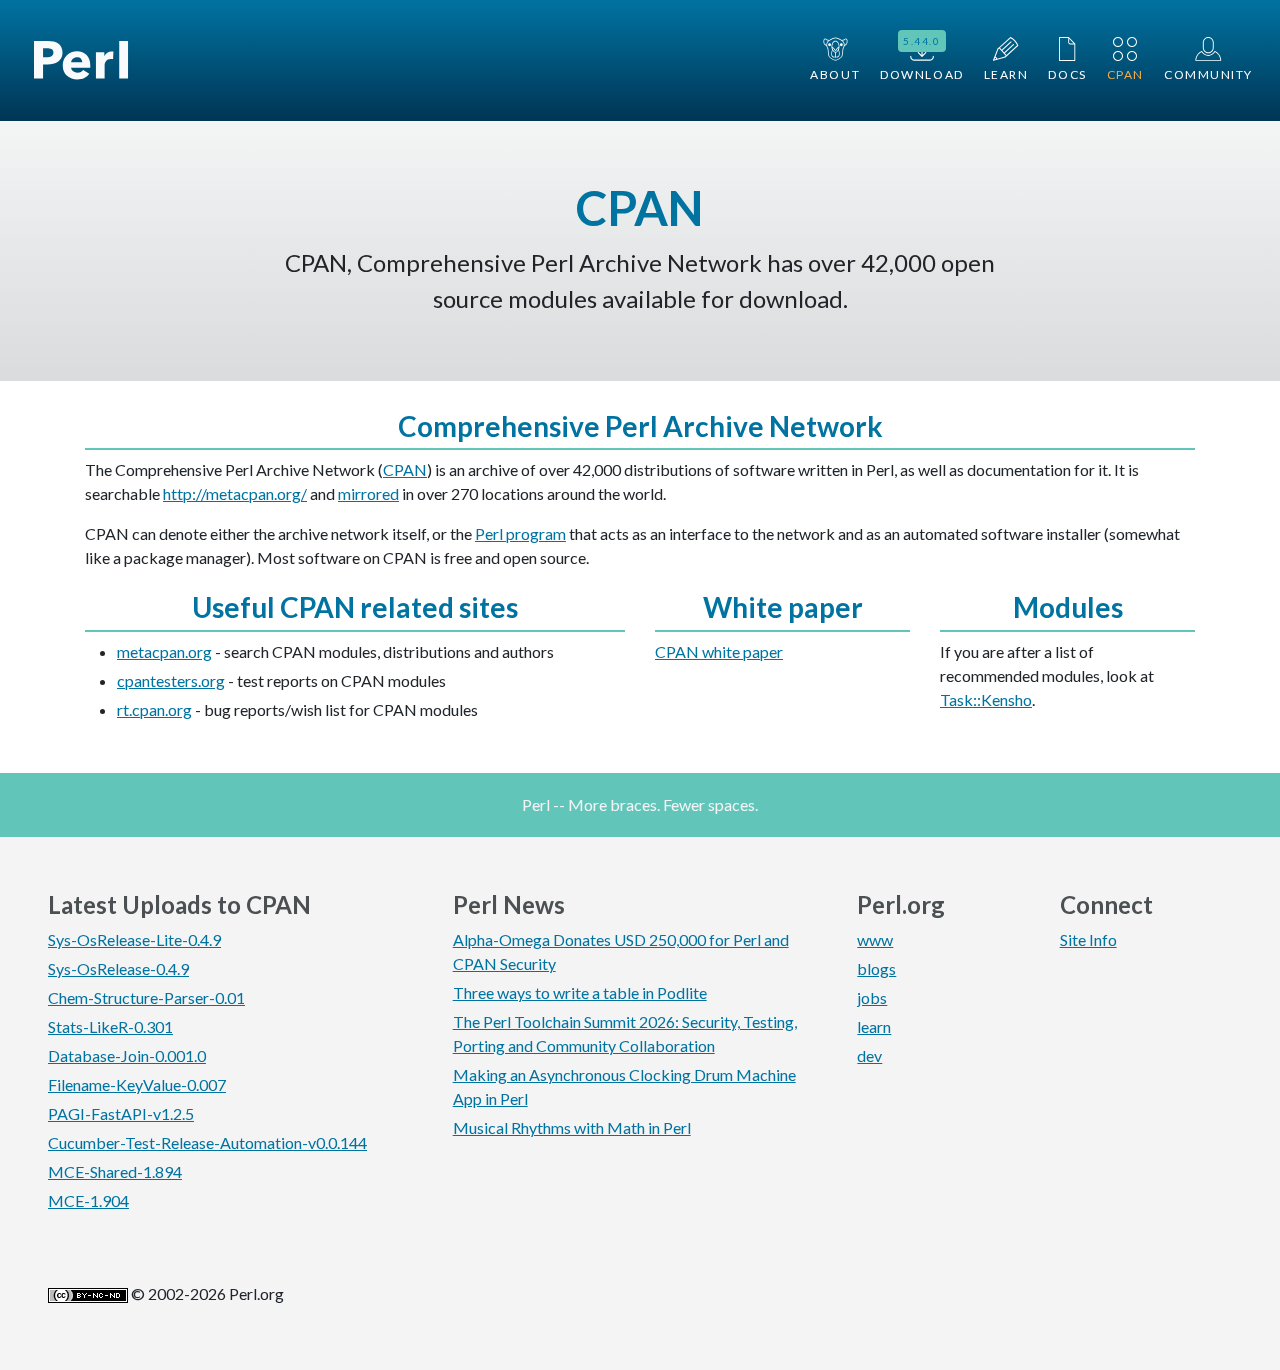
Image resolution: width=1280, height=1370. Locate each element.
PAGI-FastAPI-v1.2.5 (121, 1113)
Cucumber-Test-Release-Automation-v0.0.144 (207, 1142)
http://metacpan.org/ (235, 493)
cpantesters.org (171, 680)
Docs (1067, 74)
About (835, 74)
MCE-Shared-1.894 (115, 1171)
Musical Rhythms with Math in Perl (572, 1127)
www (875, 939)
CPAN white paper (719, 651)
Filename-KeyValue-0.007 (137, 1084)
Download (921, 58)
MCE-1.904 (88, 1200)
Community (1208, 74)
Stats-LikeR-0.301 (110, 1026)
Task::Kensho (986, 699)
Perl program (520, 533)
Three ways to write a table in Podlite (580, 992)
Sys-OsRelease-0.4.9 (118, 968)
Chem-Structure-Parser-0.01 (146, 997)
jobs (872, 997)
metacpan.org (164, 651)
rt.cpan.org (154, 709)
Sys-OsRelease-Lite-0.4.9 (134, 939)
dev (869, 1055)
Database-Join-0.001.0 (127, 1055)
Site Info (1088, 939)
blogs (876, 968)
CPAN (1125, 74)
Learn (1006, 74)
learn (874, 1026)
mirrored (368, 493)
